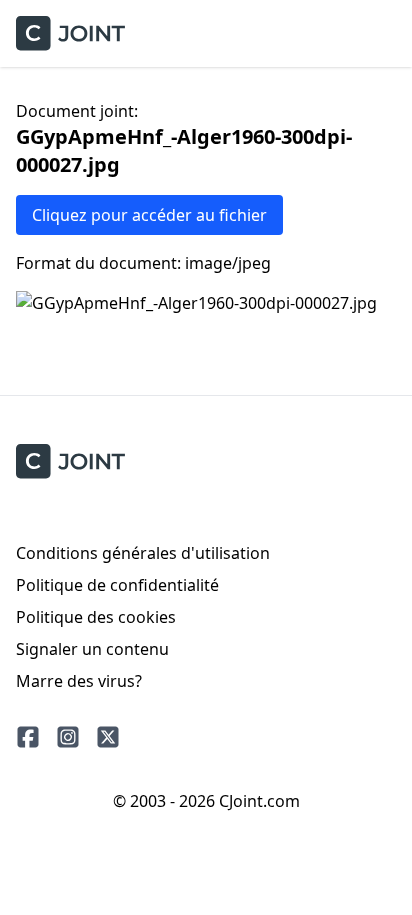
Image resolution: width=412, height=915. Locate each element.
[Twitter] (108, 737)
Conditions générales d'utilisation (143, 553)
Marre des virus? (79, 681)
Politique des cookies (96, 617)
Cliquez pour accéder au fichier (149, 215)
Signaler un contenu (92, 649)
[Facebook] (28, 737)
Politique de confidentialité (117, 585)
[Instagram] (68, 737)
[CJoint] (70, 461)
